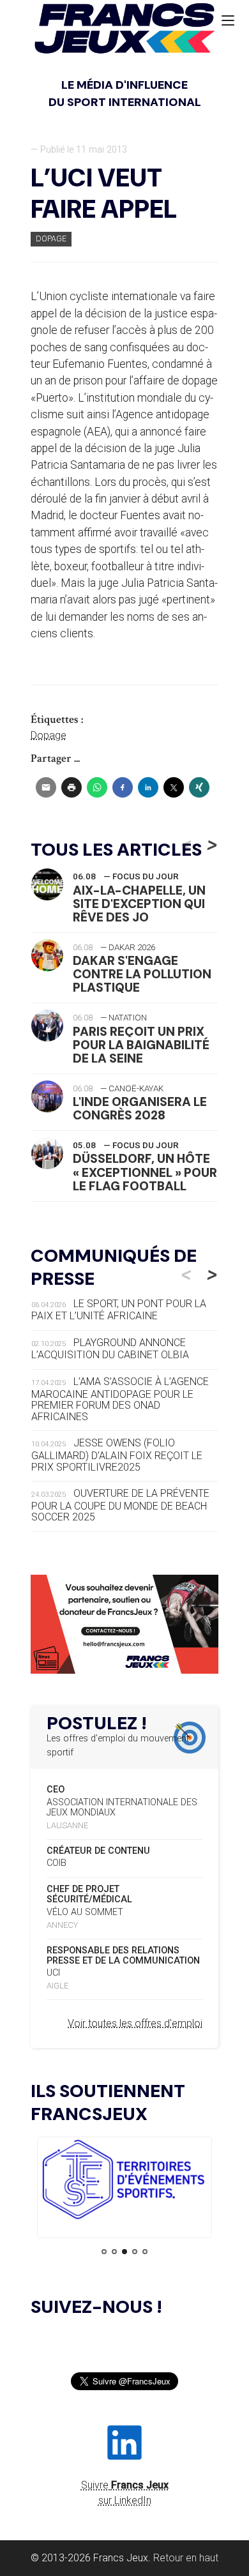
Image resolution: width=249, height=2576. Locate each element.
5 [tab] (145, 2252)
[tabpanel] (124, 2182)
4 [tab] (135, 2252)
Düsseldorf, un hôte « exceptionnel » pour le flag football (145, 1172)
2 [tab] (114, 2252)
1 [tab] (104, 2252)
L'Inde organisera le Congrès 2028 (140, 1109)
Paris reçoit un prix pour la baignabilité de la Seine (141, 1045)
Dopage (51, 239)
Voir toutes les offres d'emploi (135, 2023)
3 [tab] (124, 2252)
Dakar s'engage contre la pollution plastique (142, 974)
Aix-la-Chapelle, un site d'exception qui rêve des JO (139, 904)
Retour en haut (186, 2558)
